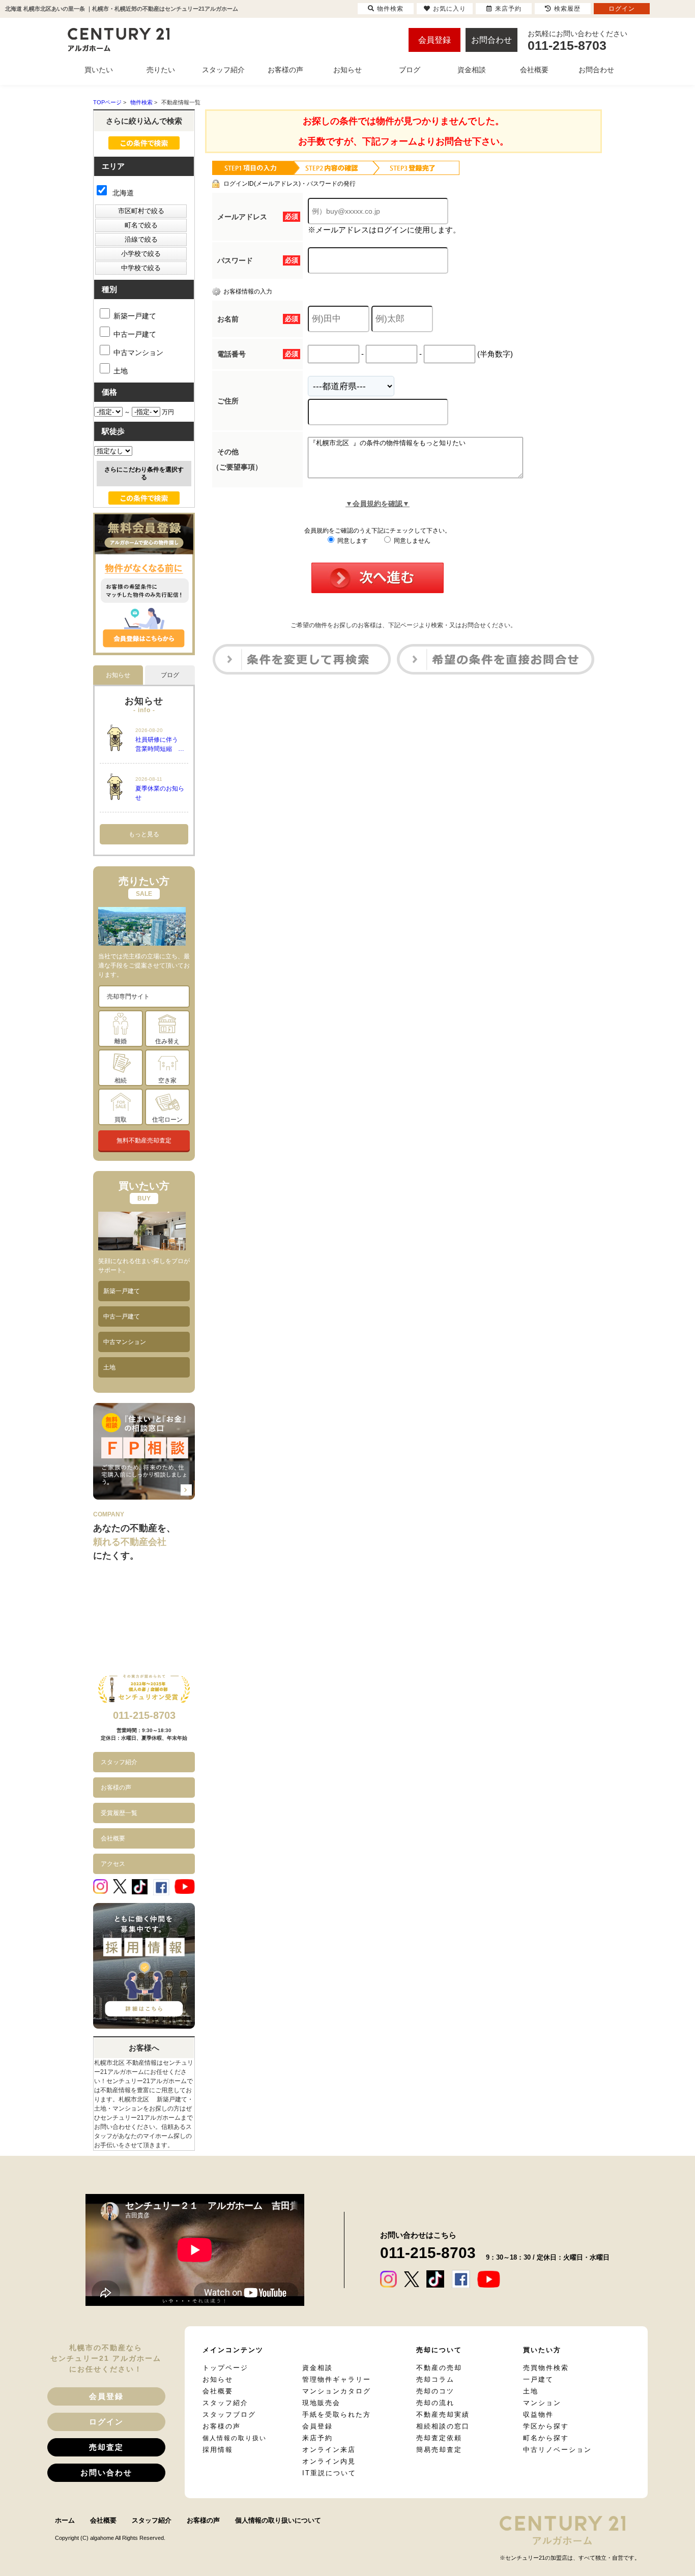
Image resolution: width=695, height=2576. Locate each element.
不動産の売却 (439, 2368)
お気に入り (450, 9)
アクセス (113, 1864)
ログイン (106, 2422)
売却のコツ (435, 2391)
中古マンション (138, 353)
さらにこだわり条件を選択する (144, 473)
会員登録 (435, 40)
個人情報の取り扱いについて (278, 2520)
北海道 (122, 193)
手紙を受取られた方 (337, 2414)
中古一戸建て (135, 334)
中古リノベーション (557, 2450)
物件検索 (390, 9)
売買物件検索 (546, 2368)
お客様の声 (116, 1788)
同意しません (411, 541)
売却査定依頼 (439, 2438)
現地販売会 (321, 2403)
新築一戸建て (135, 316)
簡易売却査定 (439, 2450)
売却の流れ (435, 2403)
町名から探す (546, 2438)
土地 (121, 371)
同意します (352, 541)
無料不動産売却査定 (144, 1140)
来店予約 (317, 2438)
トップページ (225, 2368)
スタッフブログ (229, 2414)
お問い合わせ (106, 2472)
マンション (542, 2403)
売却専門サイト (128, 997)
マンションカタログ (337, 2391)
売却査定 (106, 2447)
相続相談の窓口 (443, 2426)
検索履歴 (567, 9)
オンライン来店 (329, 2450)
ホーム (65, 2520)
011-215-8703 (144, 1715)
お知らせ (218, 2379)
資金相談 (317, 2368)
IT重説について (329, 2473)
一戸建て (538, 2379)
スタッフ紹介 (119, 1762)
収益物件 (538, 2414)
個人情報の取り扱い (235, 2438)
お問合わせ (491, 40)
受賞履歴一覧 (119, 1813)
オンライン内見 (329, 2461)
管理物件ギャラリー (337, 2379)
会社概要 (113, 1838)
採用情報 (218, 2450)
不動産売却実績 (443, 2414)
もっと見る (144, 834)
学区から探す (546, 2426)
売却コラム (435, 2379)
